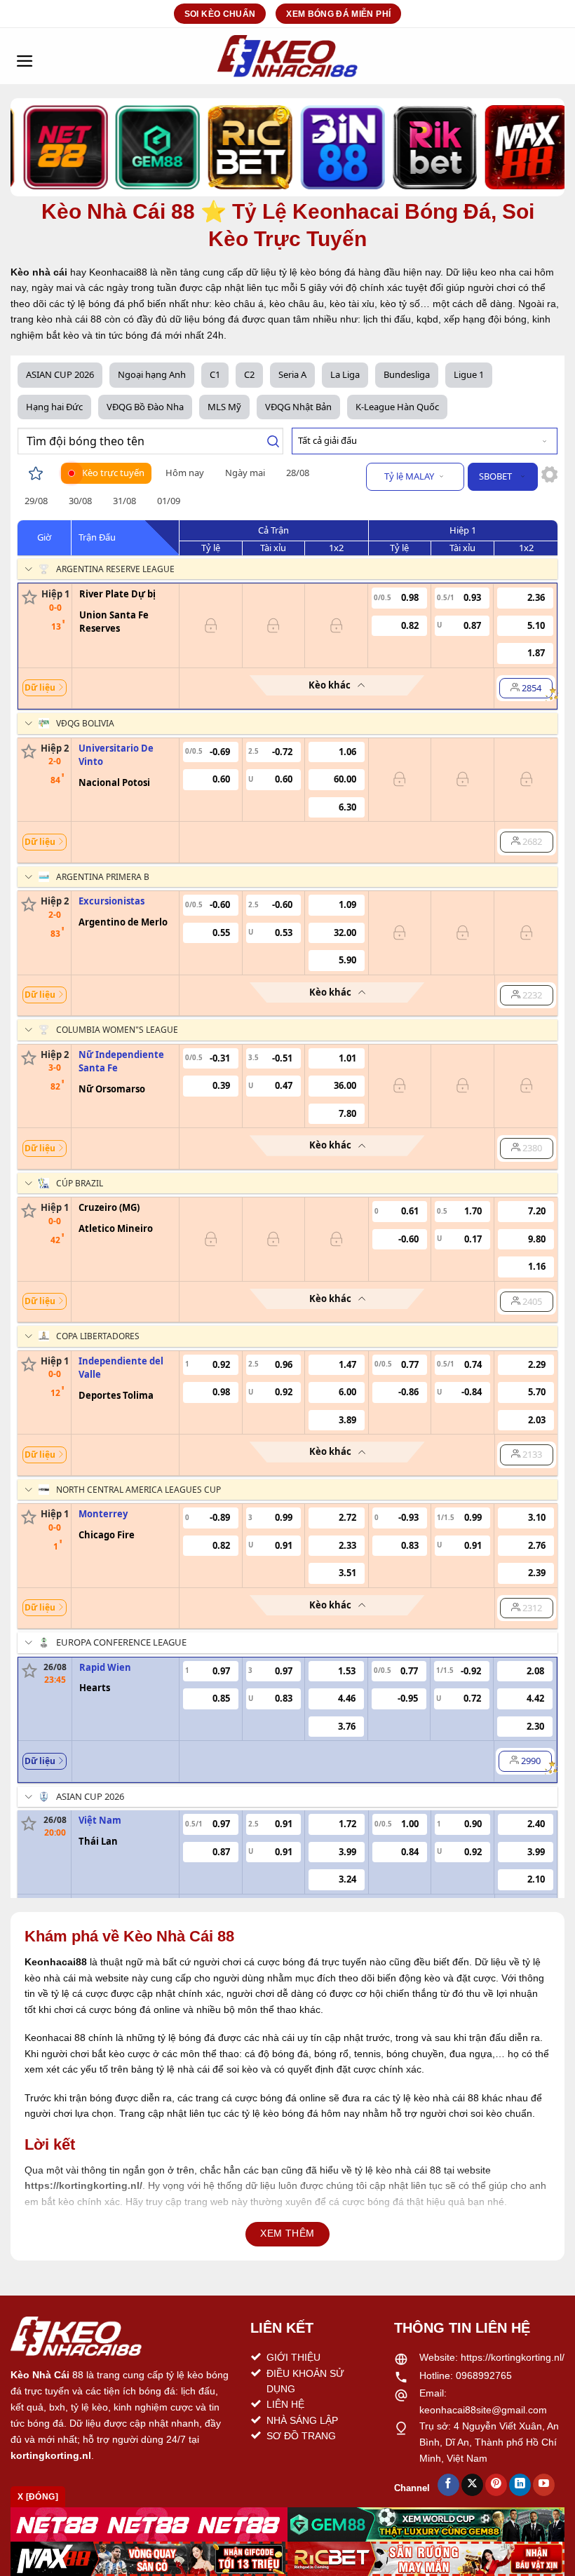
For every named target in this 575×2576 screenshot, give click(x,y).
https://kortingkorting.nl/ (513, 2357)
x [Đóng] (38, 2497)
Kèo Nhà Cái (40, 2375)
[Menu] (25, 56)
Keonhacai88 (56, 1962)
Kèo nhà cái (39, 272)
